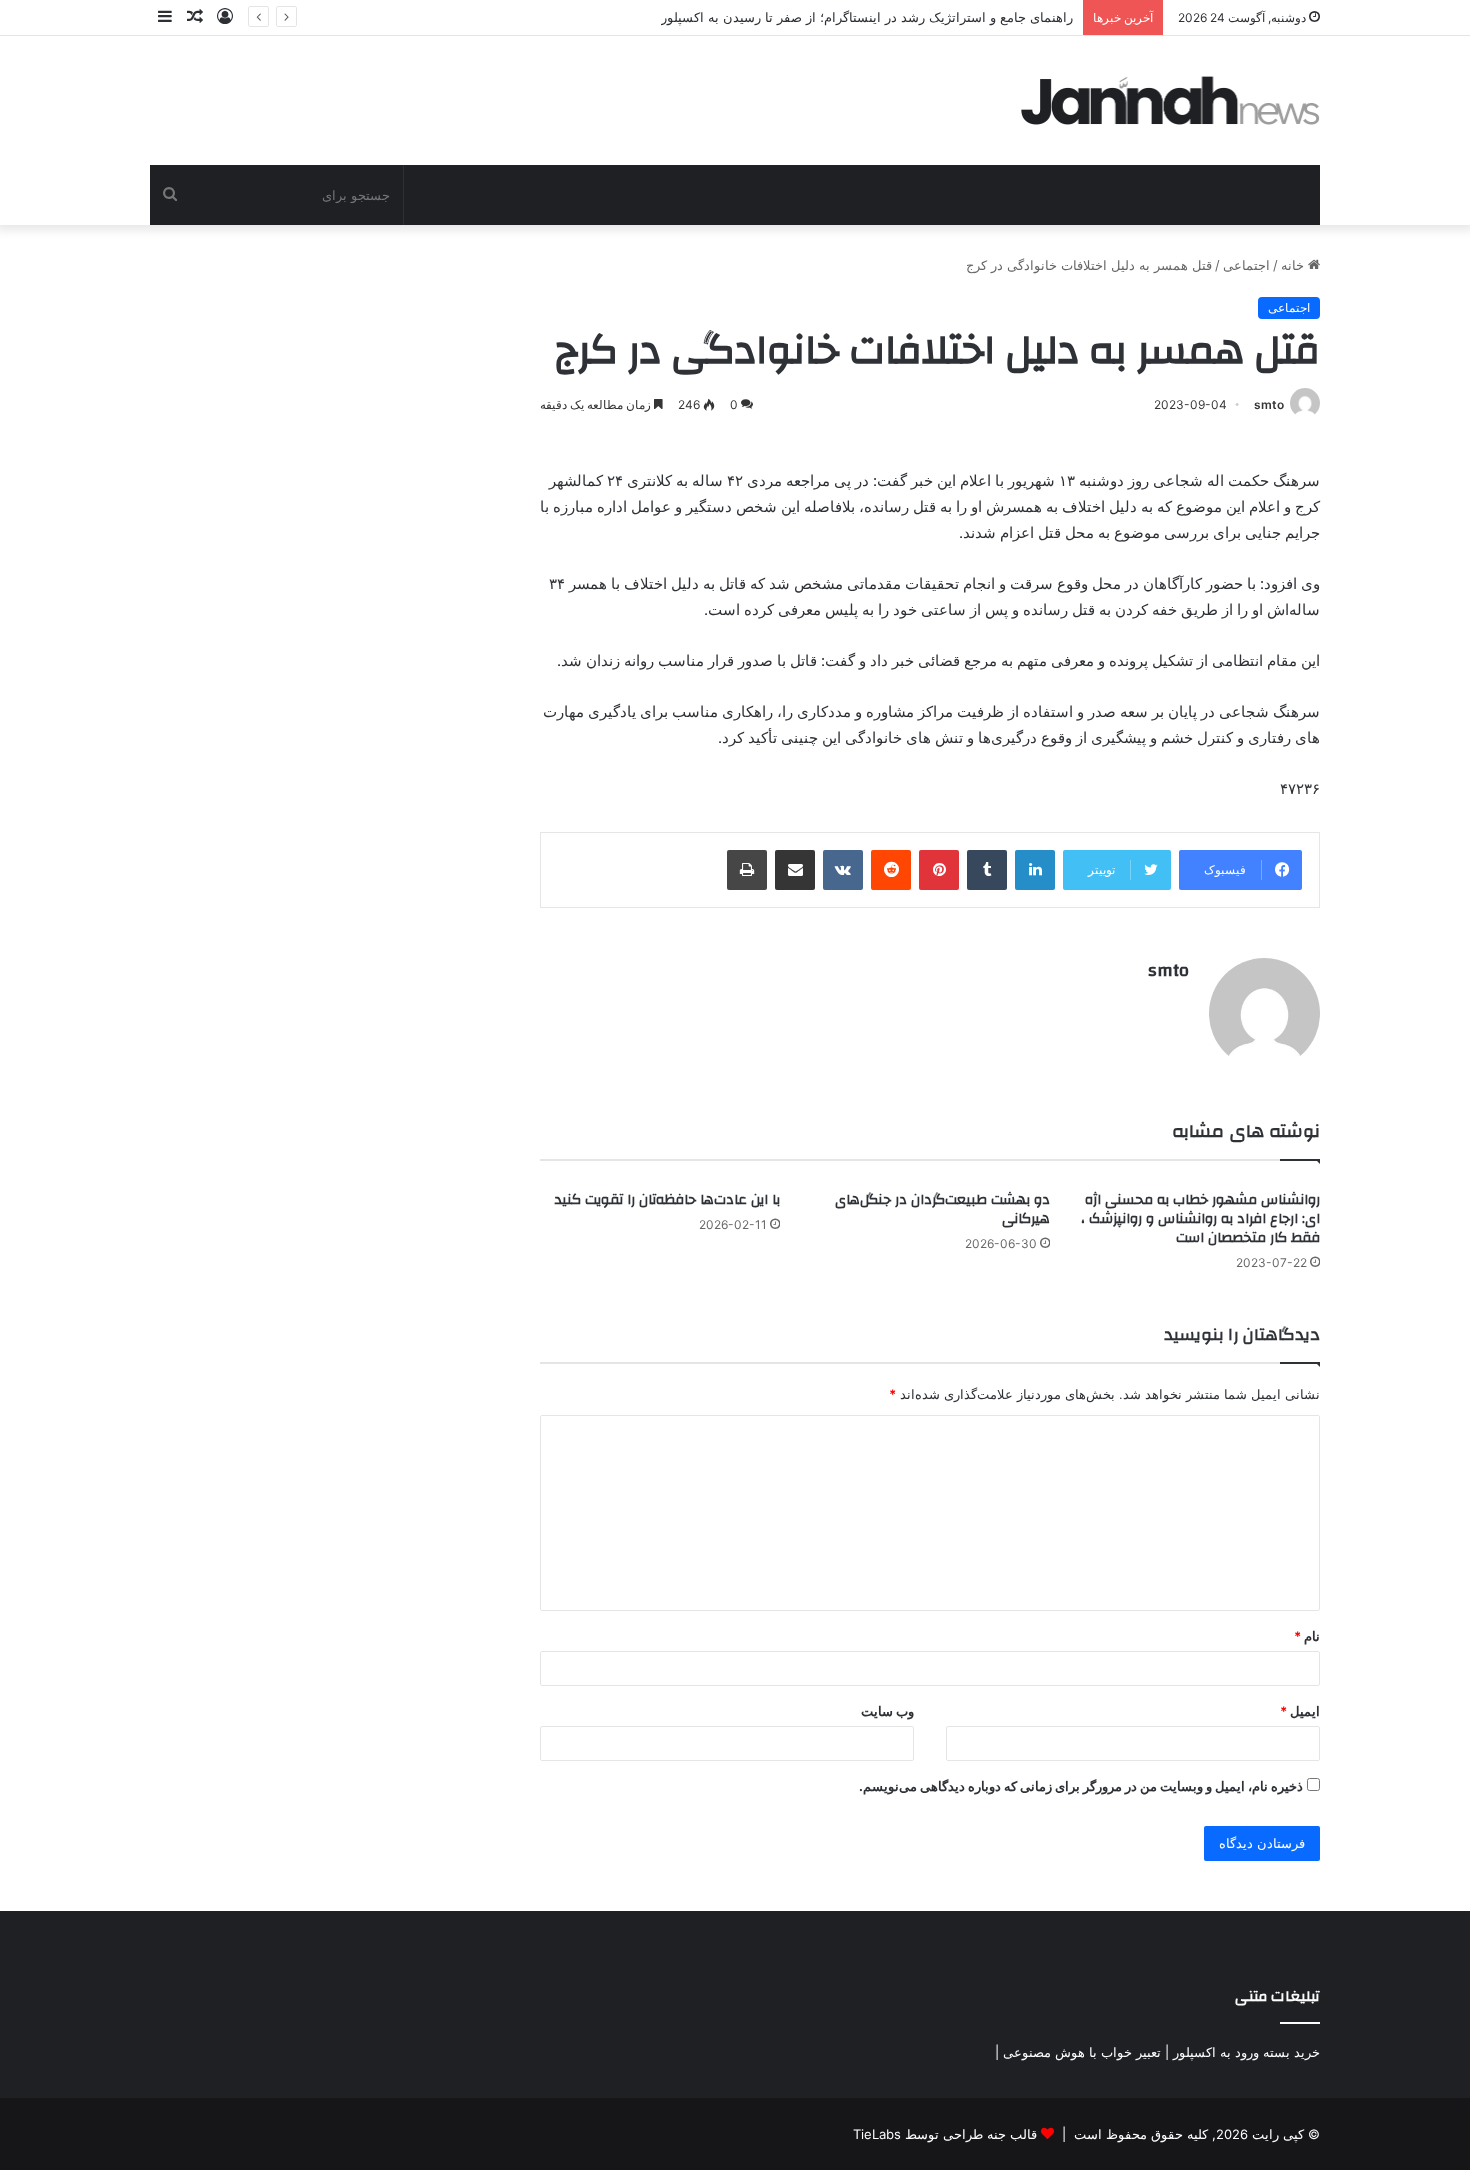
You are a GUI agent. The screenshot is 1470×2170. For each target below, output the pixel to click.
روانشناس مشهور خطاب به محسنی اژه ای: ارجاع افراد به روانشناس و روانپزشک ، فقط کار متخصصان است (1200, 1219)
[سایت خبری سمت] (1171, 100)
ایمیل (1300, 1711)
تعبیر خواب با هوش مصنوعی (1082, 2052)
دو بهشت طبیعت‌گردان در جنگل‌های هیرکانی (942, 1209)
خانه (1294, 265)
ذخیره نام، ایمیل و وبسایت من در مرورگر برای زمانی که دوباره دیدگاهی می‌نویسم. (1081, 1786)
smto (1269, 404)
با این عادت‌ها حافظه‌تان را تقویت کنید (667, 1200)
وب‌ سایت (887, 1711)
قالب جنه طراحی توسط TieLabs (945, 2134)
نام (1307, 1636)
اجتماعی (1246, 265)
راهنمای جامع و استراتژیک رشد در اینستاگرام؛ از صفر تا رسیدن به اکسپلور (867, 17)
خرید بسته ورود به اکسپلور (1246, 2052)
